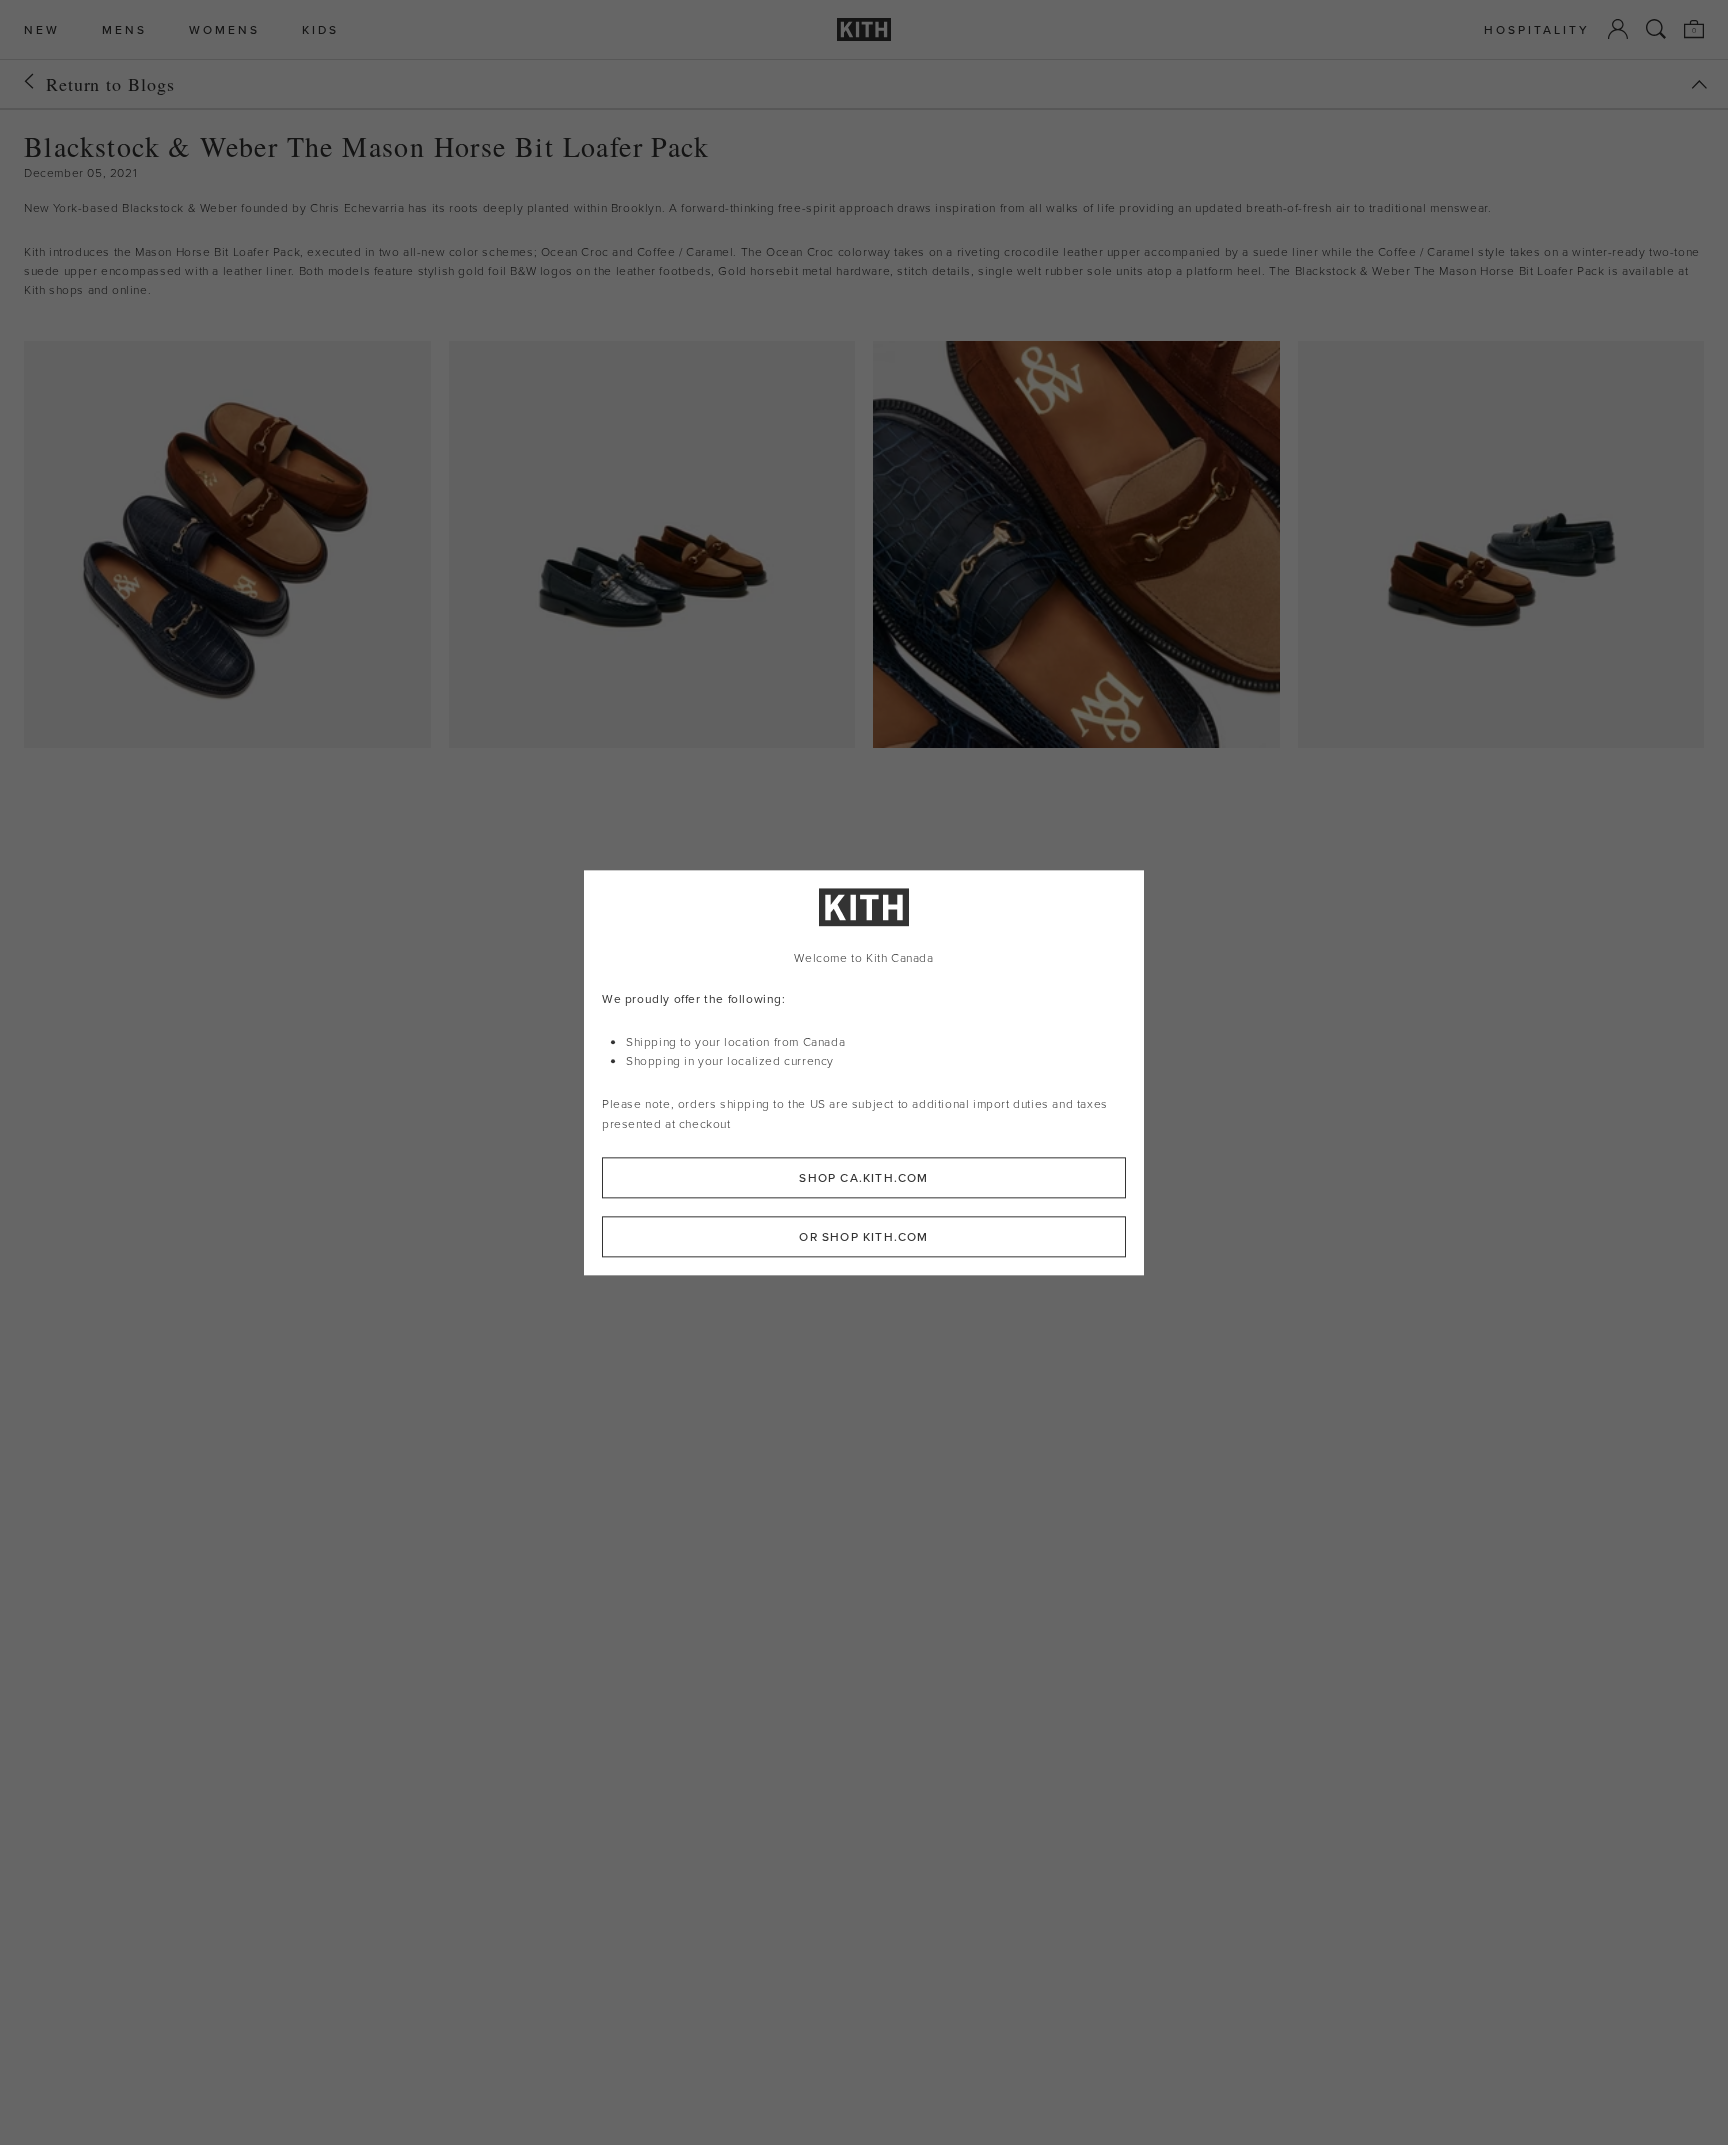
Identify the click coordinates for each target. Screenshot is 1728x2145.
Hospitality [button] (1537, 29)
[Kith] (864, 29)
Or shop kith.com (863, 1236)
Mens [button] (124, 29)
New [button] (42, 29)
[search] (1656, 29)
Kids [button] (320, 29)
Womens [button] (224, 29)
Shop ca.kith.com (863, 1177)
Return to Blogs (110, 84)
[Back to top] (1699, 84)
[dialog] (864, 1072)
